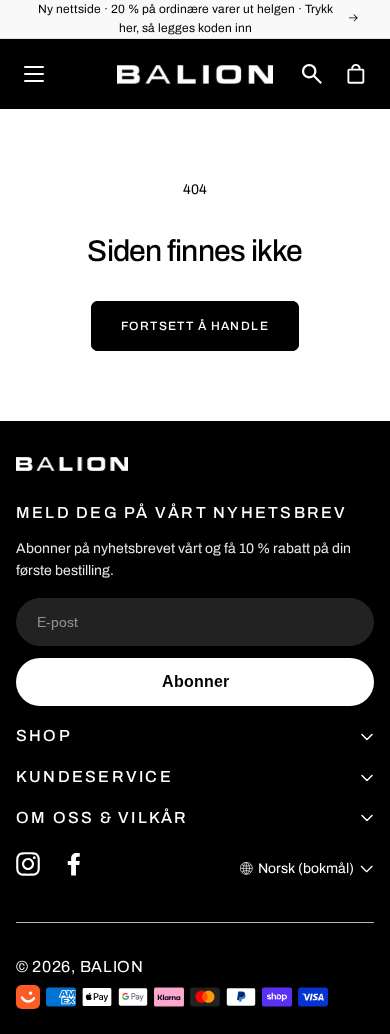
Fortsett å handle (195, 326)
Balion (112, 966)
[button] (312, 74)
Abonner (195, 681)
